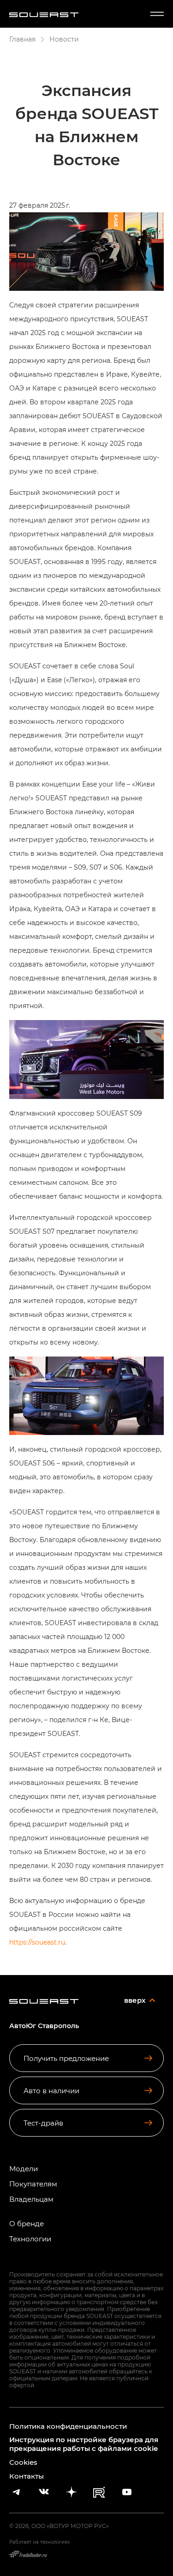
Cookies (23, 2462)
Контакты (27, 2476)
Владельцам (31, 2199)
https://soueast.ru (37, 1942)
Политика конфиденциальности (68, 2426)
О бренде (27, 2224)
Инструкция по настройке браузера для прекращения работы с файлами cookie (84, 2444)
